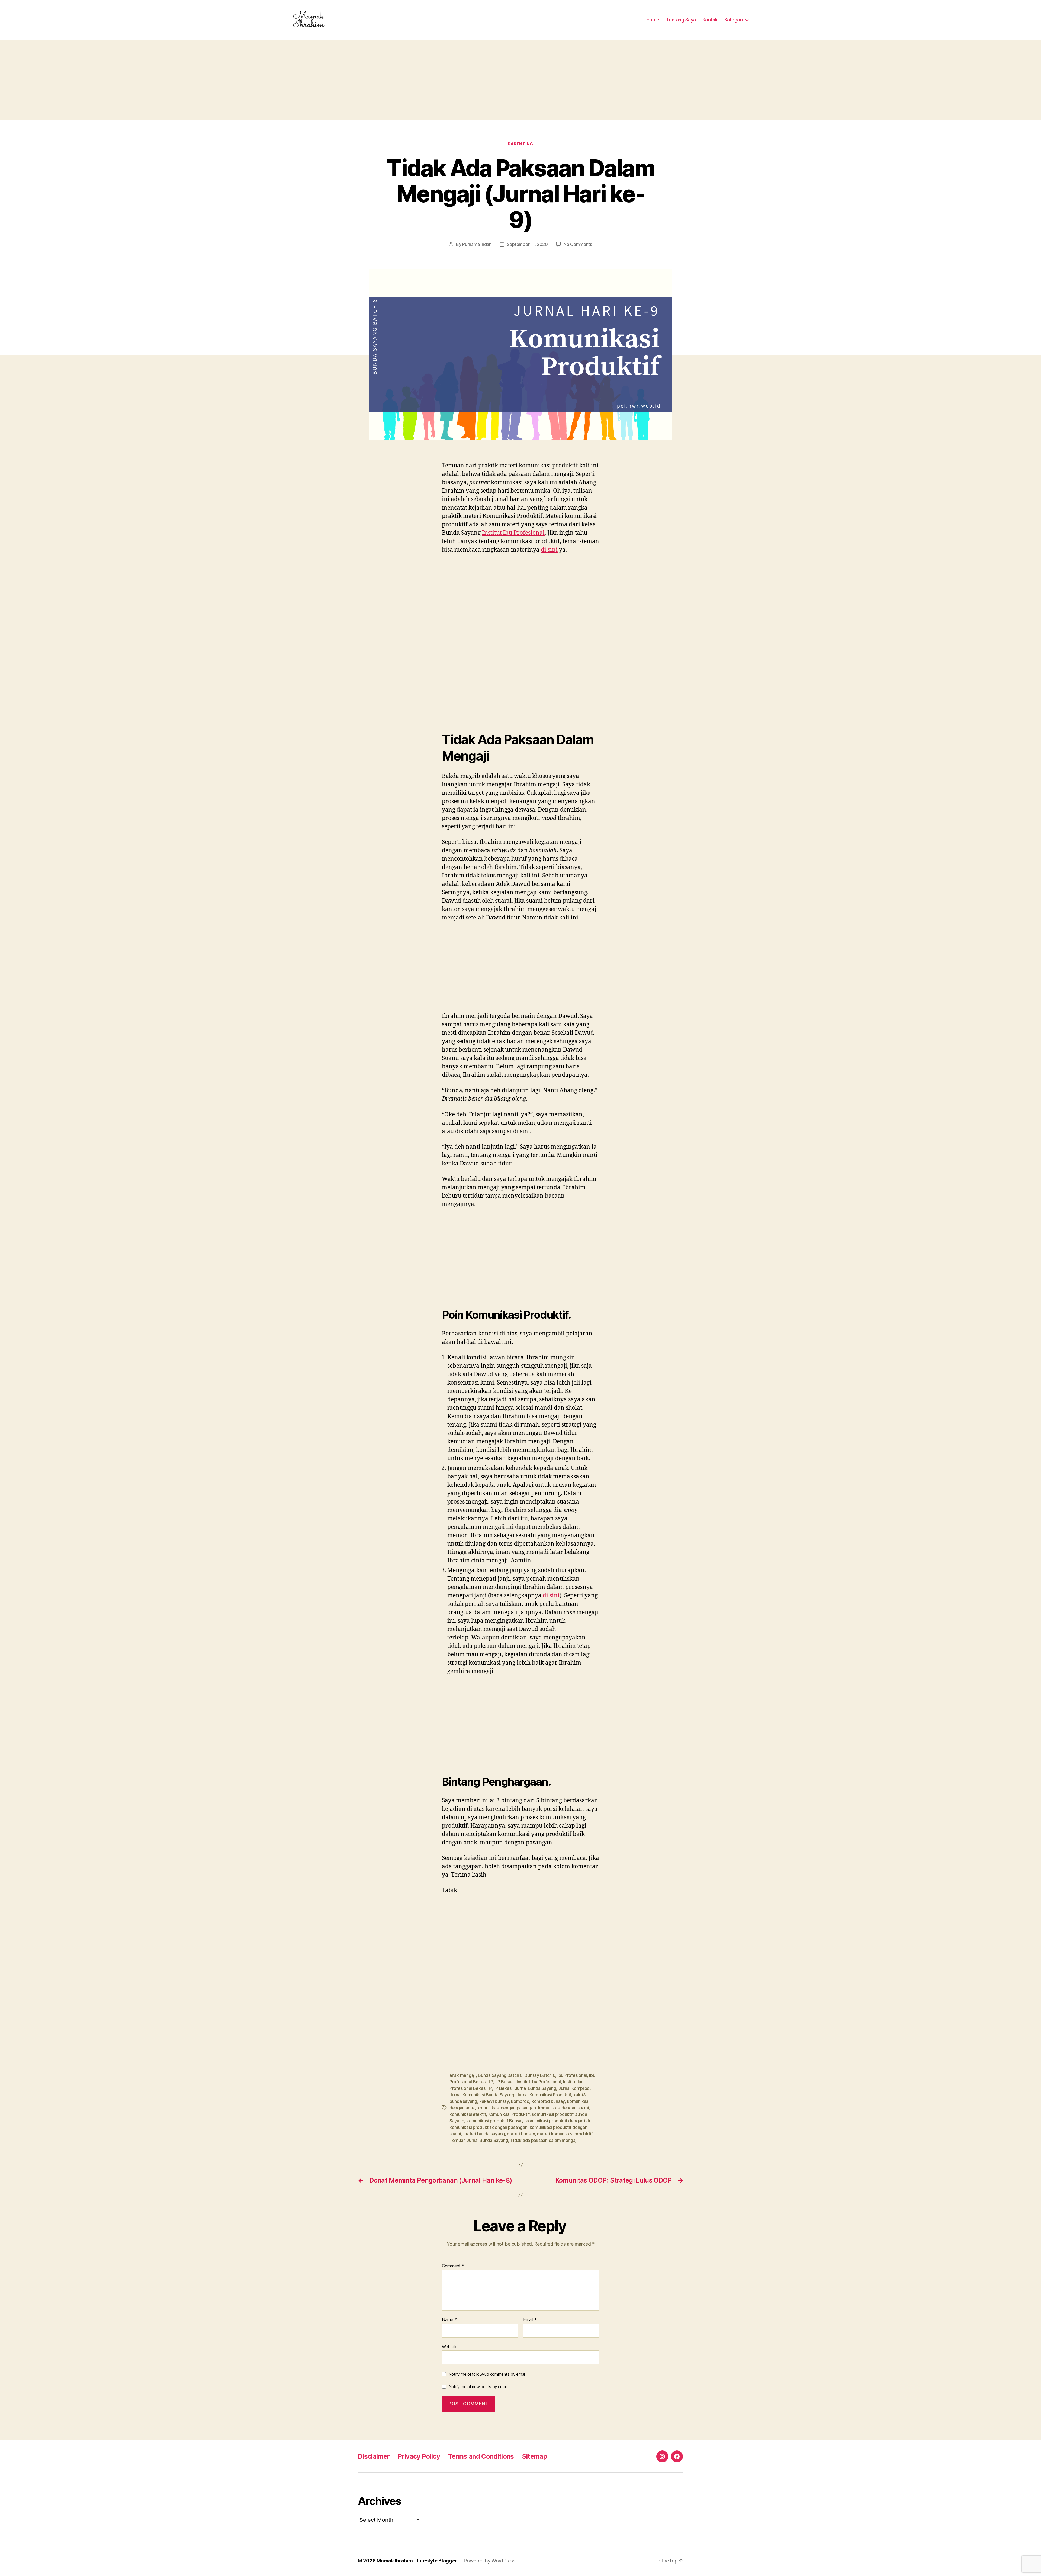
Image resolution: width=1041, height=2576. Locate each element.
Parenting (520, 144)
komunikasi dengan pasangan (507, 2108)
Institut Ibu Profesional (513, 533)
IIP (491, 2082)
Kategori (734, 20)
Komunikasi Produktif (509, 2114)
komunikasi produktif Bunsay (495, 2121)
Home (653, 20)
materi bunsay (521, 2134)
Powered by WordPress (489, 2561)
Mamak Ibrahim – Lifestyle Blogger (417, 2561)
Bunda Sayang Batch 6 (500, 2075)
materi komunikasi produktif (565, 2134)
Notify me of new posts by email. (478, 2387)
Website (450, 2346)
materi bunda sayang (484, 2134)
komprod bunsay (548, 2101)
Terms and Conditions (481, 2456)
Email (530, 2320)
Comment (453, 2266)
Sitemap (535, 2456)
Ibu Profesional (572, 2075)
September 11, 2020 (527, 244)
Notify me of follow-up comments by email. (488, 2374)
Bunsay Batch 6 (540, 2075)
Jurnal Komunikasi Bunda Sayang (482, 2095)
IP (490, 2088)
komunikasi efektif (468, 2114)
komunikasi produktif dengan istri (559, 2121)
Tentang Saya (681, 20)
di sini (549, 550)
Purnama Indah (477, 244)
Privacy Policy (419, 2456)
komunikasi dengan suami (564, 2108)
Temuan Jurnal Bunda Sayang (479, 2140)
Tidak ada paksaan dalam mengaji (544, 2140)
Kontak (710, 20)
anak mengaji (463, 2075)
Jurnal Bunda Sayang (536, 2088)
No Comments (578, 244)
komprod (520, 2101)
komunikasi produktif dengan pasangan (488, 2127)
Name (449, 2320)
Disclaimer (374, 2456)
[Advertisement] (520, 80)
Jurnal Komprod (574, 2088)
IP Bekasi (504, 2088)
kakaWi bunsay (494, 2101)
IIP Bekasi (505, 2082)
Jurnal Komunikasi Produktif (544, 2095)
